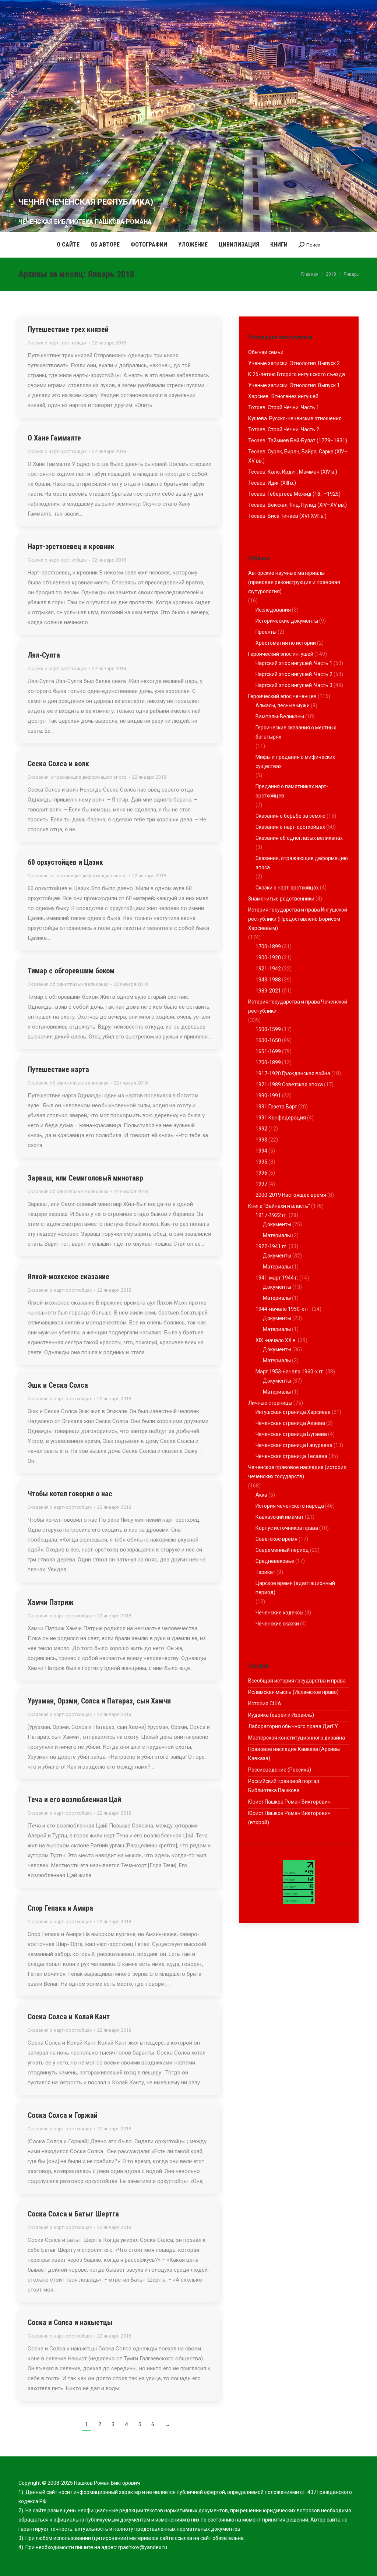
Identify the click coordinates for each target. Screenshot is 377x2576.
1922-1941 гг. (272, 1246)
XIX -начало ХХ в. (276, 1340)
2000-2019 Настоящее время (291, 1195)
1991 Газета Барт (276, 1107)
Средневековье (275, 1561)
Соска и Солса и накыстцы (70, 2322)
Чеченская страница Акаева (290, 1423)
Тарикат (265, 1572)
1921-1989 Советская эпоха (289, 1084)
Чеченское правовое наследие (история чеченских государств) (297, 1472)
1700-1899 (268, 946)
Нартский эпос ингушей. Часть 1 (294, 663)
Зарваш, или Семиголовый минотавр (85, 1178)
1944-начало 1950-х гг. (283, 1309)
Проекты (266, 632)
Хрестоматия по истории (286, 643)
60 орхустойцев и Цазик (65, 862)
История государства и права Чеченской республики (298, 1006)
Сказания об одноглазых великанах (68, 984)
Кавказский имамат (280, 1517)
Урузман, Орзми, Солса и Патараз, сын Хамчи (99, 1701)
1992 (261, 1129)
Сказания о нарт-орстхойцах (60, 1290)
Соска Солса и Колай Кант (69, 2017)
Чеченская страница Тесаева (291, 1456)
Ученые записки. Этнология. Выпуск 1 (294, 385)
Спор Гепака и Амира (60, 1908)
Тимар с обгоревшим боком (71, 971)
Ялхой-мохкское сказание (68, 1277)
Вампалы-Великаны (280, 716)
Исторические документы (287, 621)
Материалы (277, 1235)
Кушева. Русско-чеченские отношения (295, 418)
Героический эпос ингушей (281, 654)
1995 (261, 1162)
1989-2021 (268, 991)
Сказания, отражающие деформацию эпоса (77, 777)
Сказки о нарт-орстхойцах (57, 343)
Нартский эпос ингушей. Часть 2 (294, 674)
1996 (261, 1173)
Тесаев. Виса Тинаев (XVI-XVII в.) (287, 516)
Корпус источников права (287, 1528)
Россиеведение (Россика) (280, 1770)
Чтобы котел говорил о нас (70, 1494)
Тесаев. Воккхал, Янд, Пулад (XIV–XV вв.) (297, 505)
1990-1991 (268, 1096)
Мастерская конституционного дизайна (297, 1738)
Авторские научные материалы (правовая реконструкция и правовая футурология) (294, 582)
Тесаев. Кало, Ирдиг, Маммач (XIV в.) (293, 472)
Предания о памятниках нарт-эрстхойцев (292, 791)
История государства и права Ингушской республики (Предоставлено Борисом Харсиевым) (298, 919)
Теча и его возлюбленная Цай (74, 1800)
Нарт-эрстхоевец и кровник (71, 546)
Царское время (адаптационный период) (295, 1588)
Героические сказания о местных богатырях (296, 732)
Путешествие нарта (58, 1069)
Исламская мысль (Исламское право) (293, 1692)
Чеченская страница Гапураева (294, 1445)
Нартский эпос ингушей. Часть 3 (294, 685)
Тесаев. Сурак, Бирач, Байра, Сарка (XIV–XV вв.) (298, 456)
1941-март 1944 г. (277, 1278)
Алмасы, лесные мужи (283, 705)
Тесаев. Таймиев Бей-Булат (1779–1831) (298, 440)
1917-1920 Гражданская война (293, 1073)
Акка (261, 1495)
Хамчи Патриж (51, 1602)
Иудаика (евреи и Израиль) (281, 1715)
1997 (261, 1184)
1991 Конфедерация (281, 1118)
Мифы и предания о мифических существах (295, 762)
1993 (261, 1140)
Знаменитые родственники (281, 899)
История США (265, 1703)
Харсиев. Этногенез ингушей (283, 396)
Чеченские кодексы (279, 1613)
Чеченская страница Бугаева (291, 1434)
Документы (277, 1224)
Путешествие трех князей (68, 329)
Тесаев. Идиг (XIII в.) (272, 483)
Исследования (273, 610)
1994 (261, 1151)
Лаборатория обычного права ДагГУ (293, 1726)
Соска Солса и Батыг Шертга (73, 2214)
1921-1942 (268, 969)
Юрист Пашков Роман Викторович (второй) (289, 1818)
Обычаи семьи (266, 352)
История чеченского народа (290, 1506)
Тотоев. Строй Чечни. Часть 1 (284, 407)
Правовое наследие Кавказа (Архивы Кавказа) (294, 1754)
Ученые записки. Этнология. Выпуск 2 (294, 363)
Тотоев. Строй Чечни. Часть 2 (284, 429)
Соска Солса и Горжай (63, 2115)
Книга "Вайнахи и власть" (279, 1206)
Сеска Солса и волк (58, 764)
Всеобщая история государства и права (297, 1681)
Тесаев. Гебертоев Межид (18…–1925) (294, 494)
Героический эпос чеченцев (282, 696)
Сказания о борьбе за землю (290, 816)
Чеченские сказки (277, 1624)
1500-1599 (268, 1029)
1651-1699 (268, 1051)
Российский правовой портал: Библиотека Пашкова (284, 1786)
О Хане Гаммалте (54, 438)
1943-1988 (268, 980)
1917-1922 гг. (272, 1215)
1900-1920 (268, 958)
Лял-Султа (44, 655)
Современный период (282, 1550)
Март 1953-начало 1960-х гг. (290, 1372)
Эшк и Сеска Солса (58, 1385)
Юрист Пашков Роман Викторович (289, 1802)
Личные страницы (270, 1403)
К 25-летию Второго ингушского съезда (297, 374)
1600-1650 (268, 1040)
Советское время (276, 1539)
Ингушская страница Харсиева (293, 1412)
